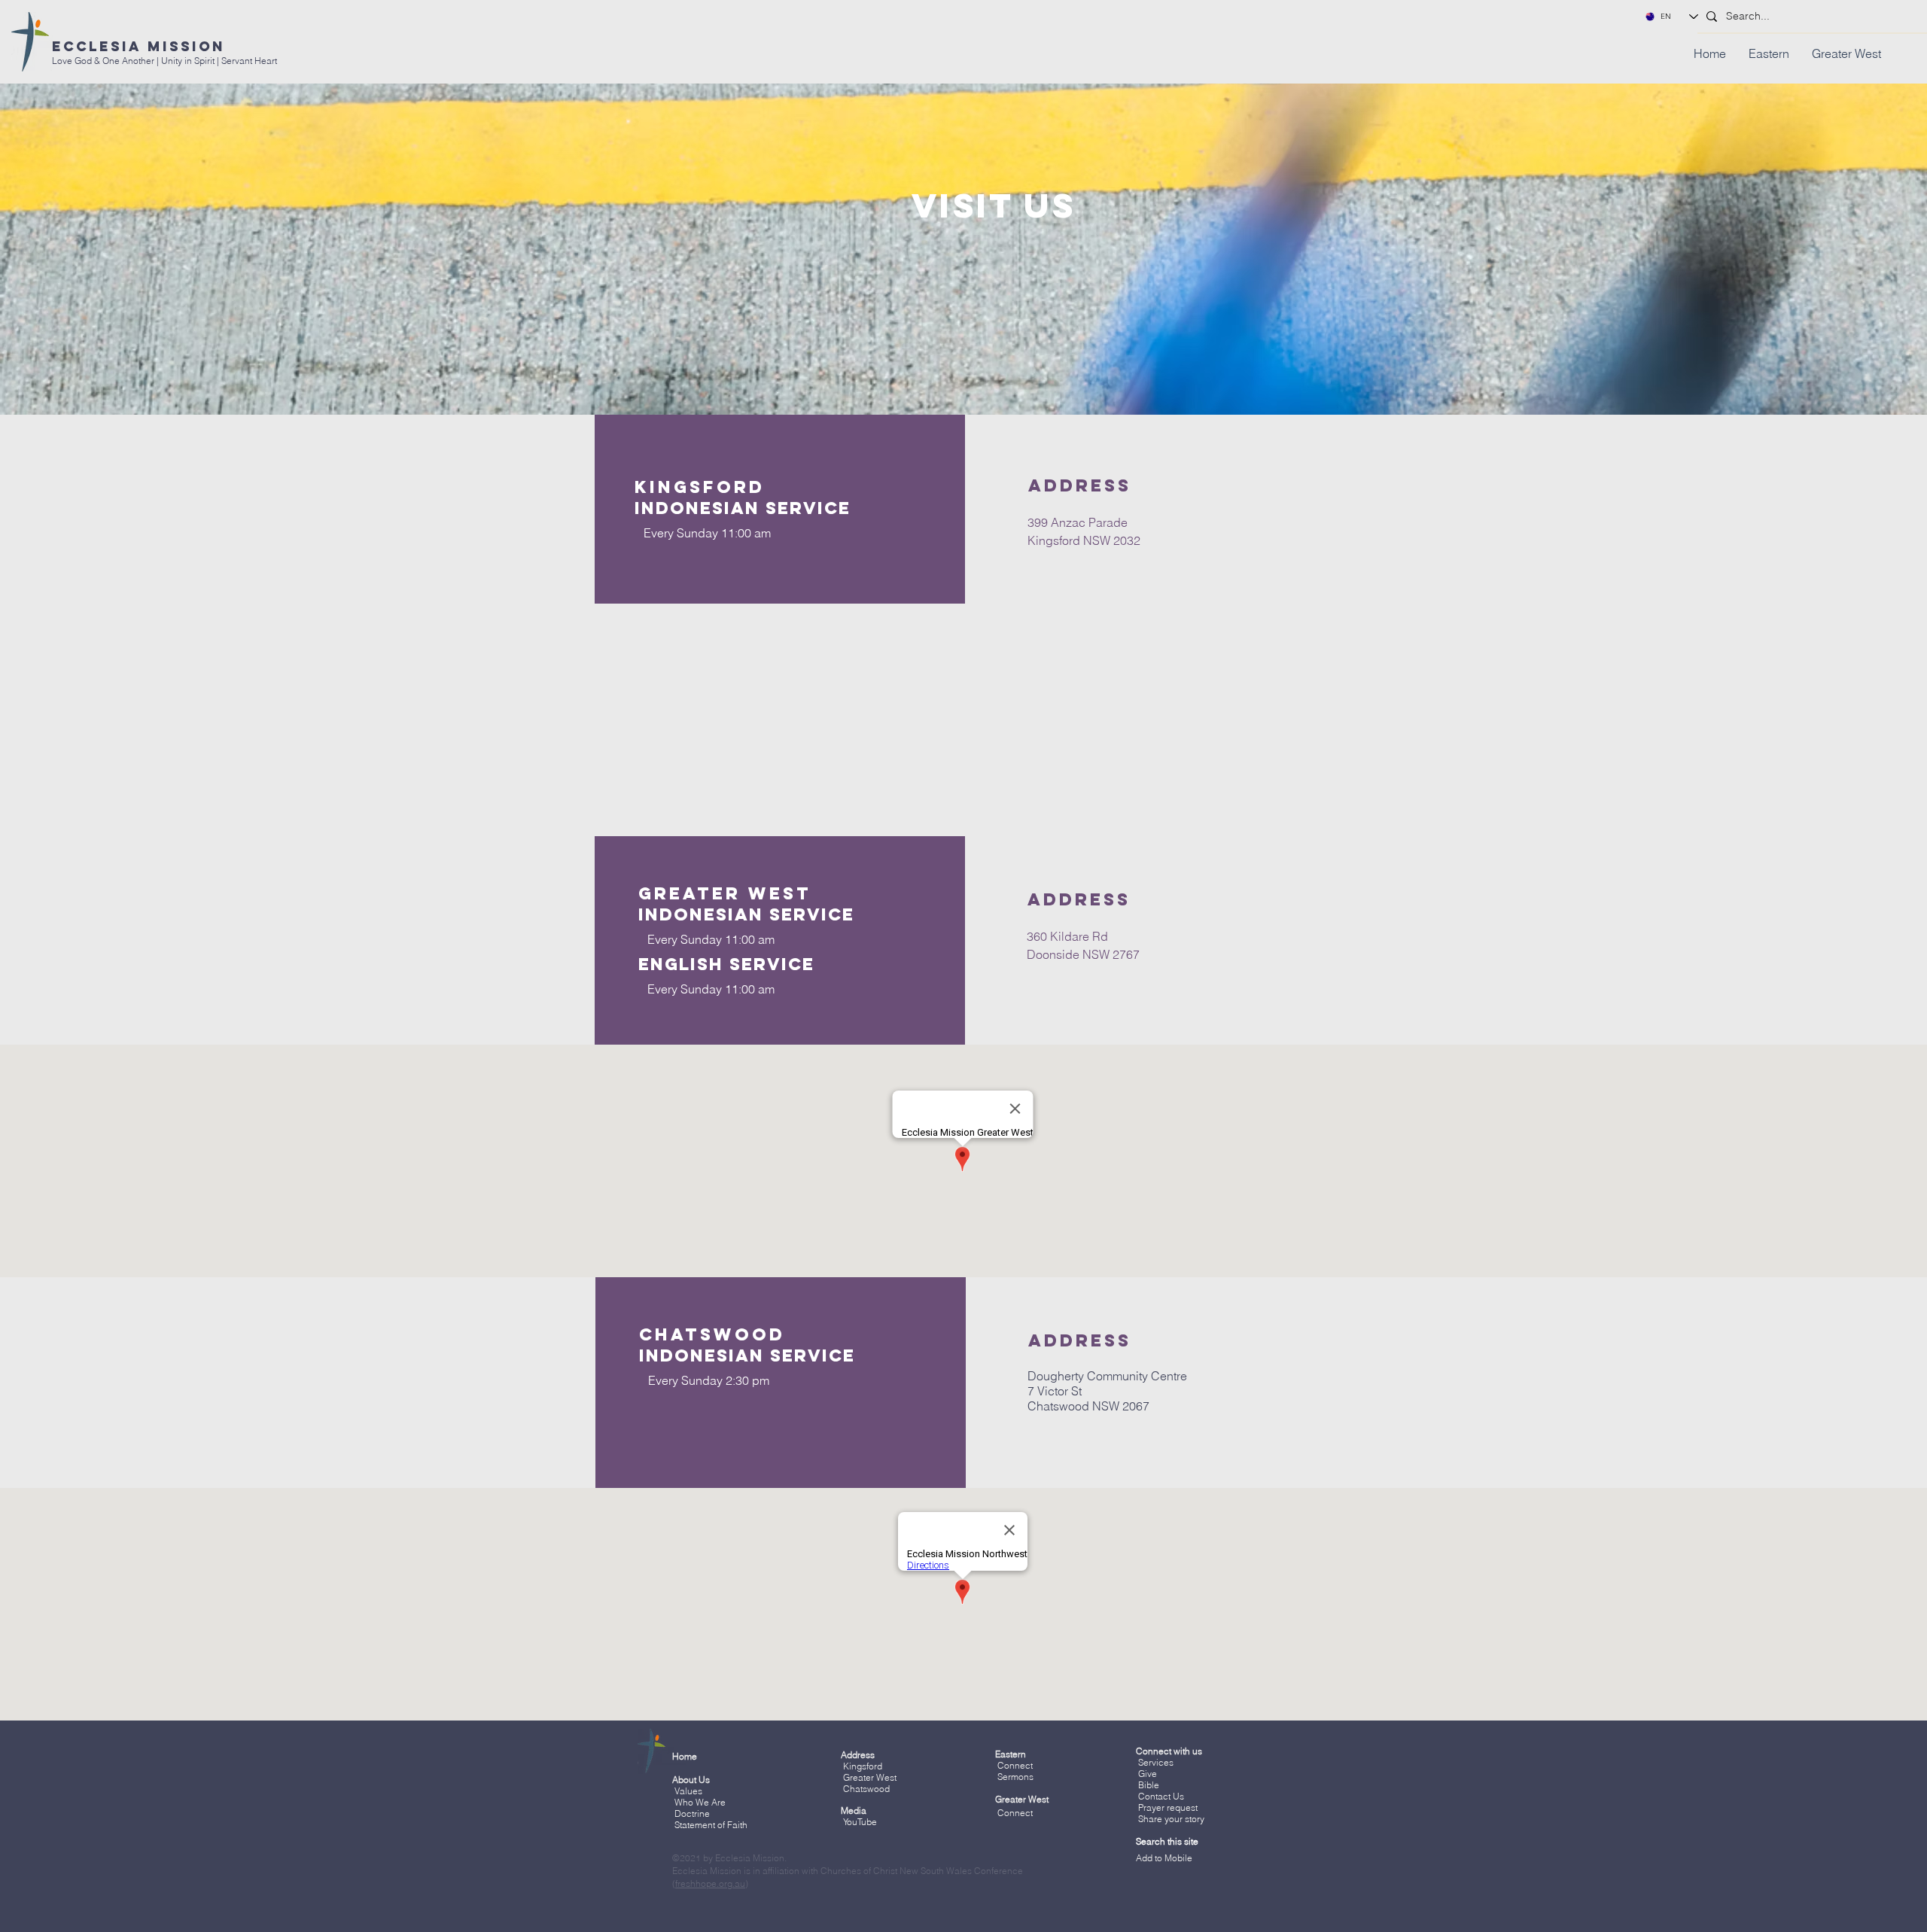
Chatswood (866, 1789)
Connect (1015, 1765)
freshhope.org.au (710, 1883)
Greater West (870, 1777)
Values (688, 1791)
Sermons (1015, 1777)
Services (1156, 1762)
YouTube (860, 1822)
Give (1148, 1774)
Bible (1149, 1785)
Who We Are (700, 1802)
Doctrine (692, 1813)
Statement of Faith (711, 1825)
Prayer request (1167, 1807)
